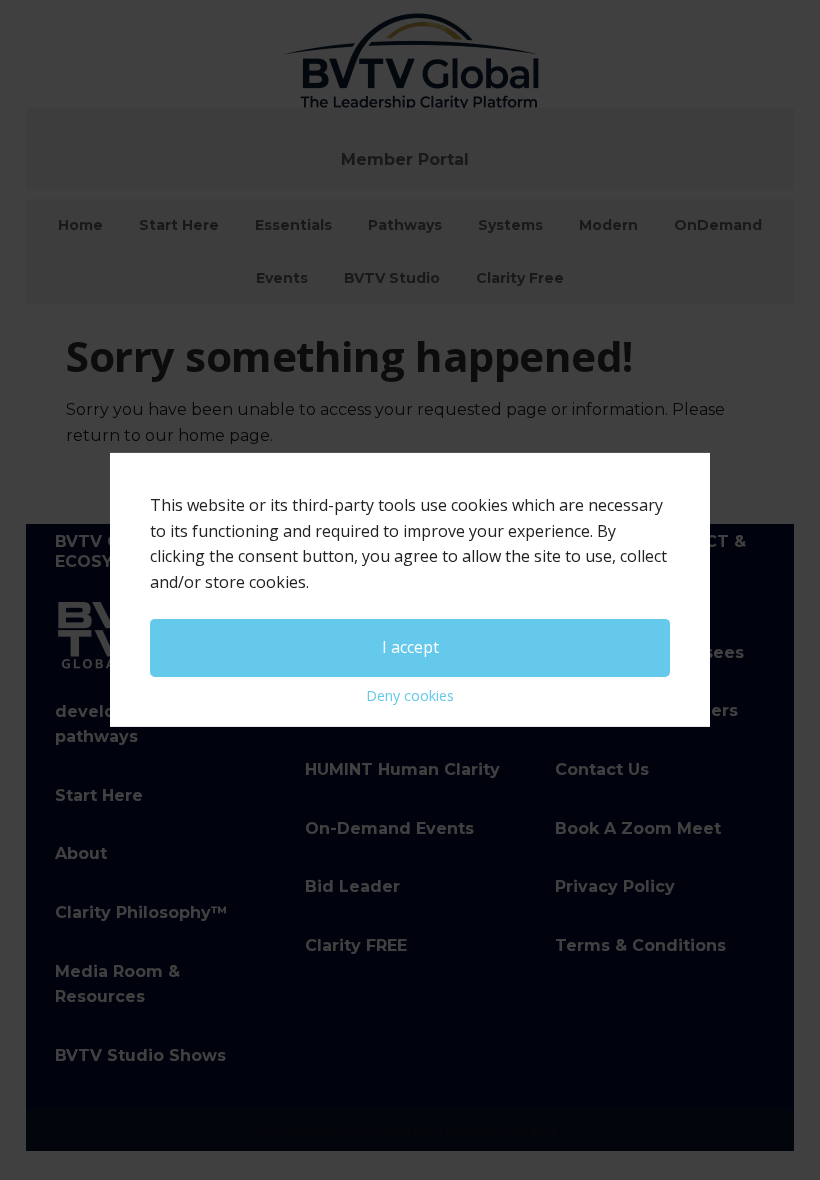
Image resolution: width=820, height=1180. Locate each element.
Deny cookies (410, 695)
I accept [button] (410, 647)
